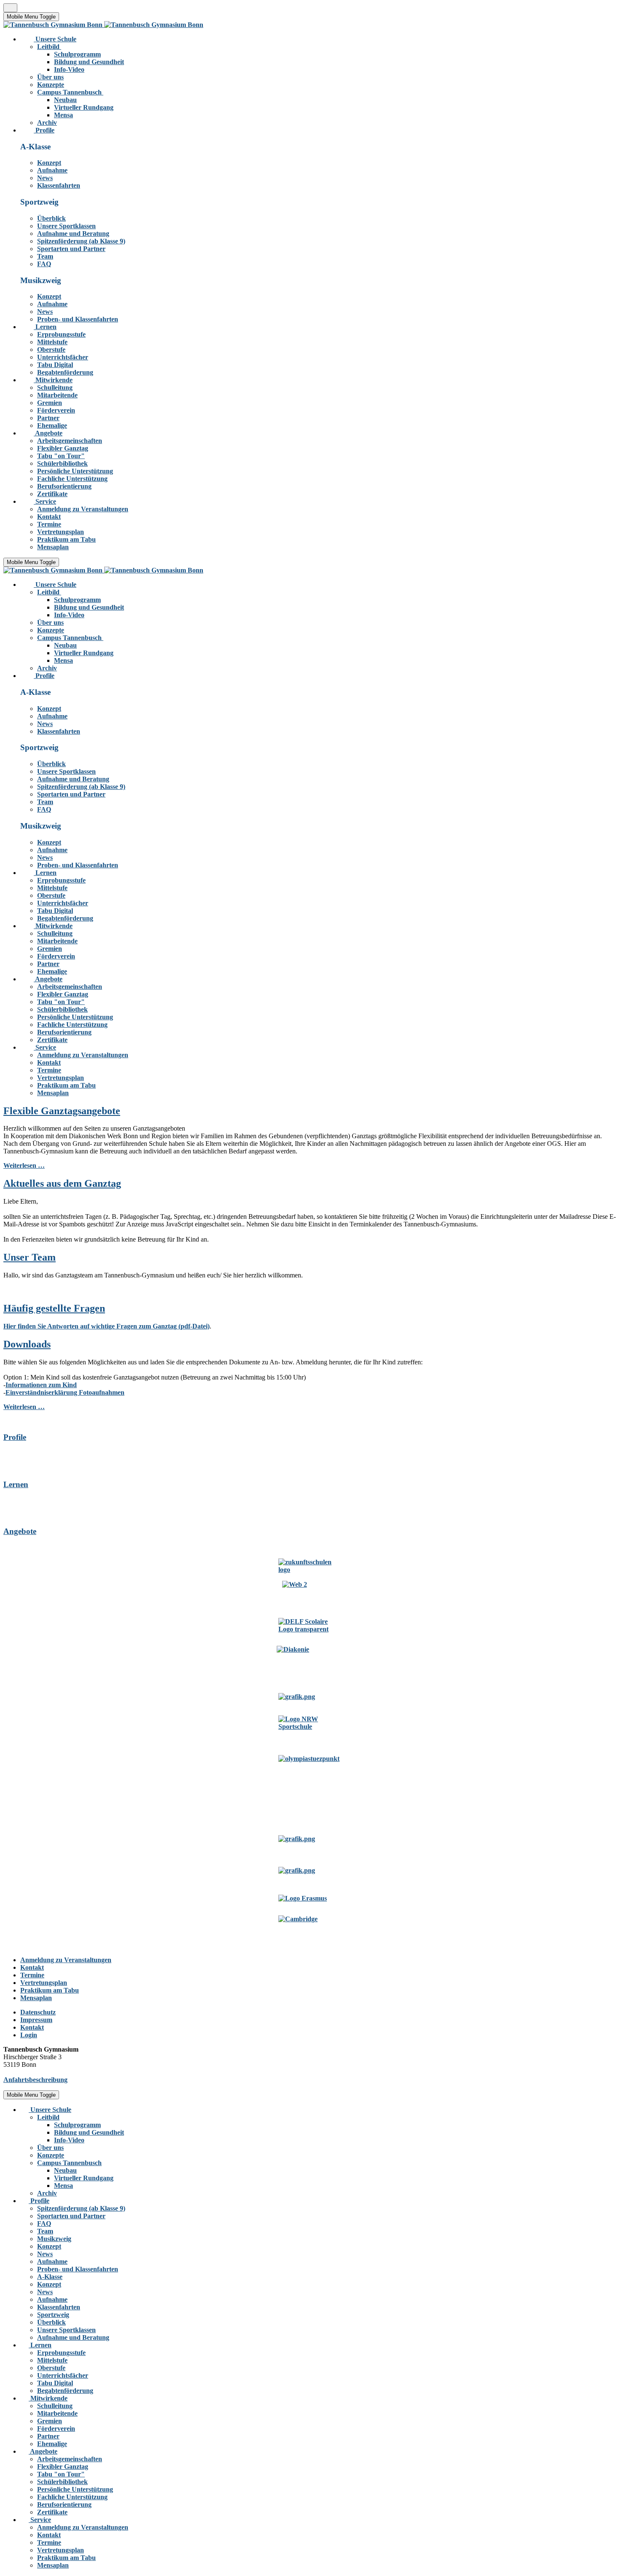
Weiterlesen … (24, 1165)
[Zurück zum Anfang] (10, 8)
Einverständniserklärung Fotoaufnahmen (65, 1392)
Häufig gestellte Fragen (54, 1308)
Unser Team (30, 1257)
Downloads (27, 1344)
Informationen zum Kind (41, 1385)
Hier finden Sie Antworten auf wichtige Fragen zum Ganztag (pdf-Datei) (106, 1326)
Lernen (16, 1484)
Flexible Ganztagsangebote (62, 1111)
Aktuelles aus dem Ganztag (62, 1183)
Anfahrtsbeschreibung (35, 2080)
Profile (15, 1437)
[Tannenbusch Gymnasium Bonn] (103, 25)
